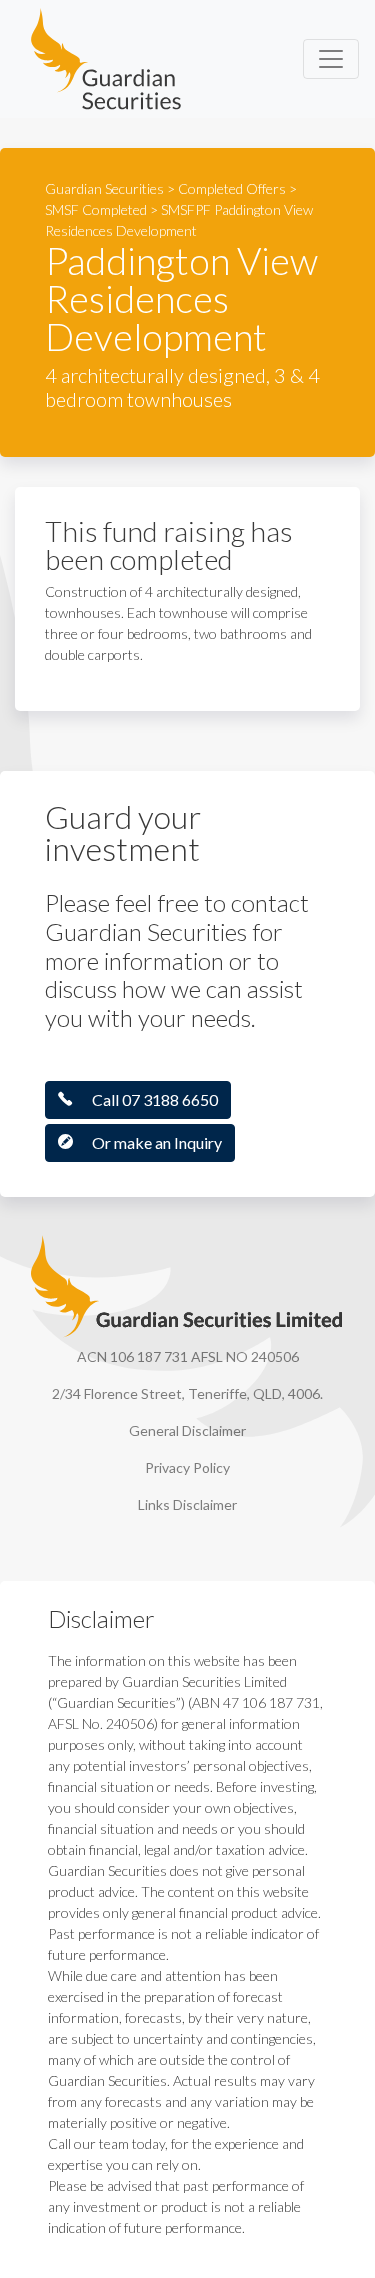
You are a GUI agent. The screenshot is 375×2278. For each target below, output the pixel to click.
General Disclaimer (187, 1430)
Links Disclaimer (187, 1504)
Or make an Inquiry (157, 1142)
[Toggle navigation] (331, 59)
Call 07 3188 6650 (155, 1099)
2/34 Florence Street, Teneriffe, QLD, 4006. (187, 1393)
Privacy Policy (187, 1467)
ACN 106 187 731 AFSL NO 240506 (188, 1356)
